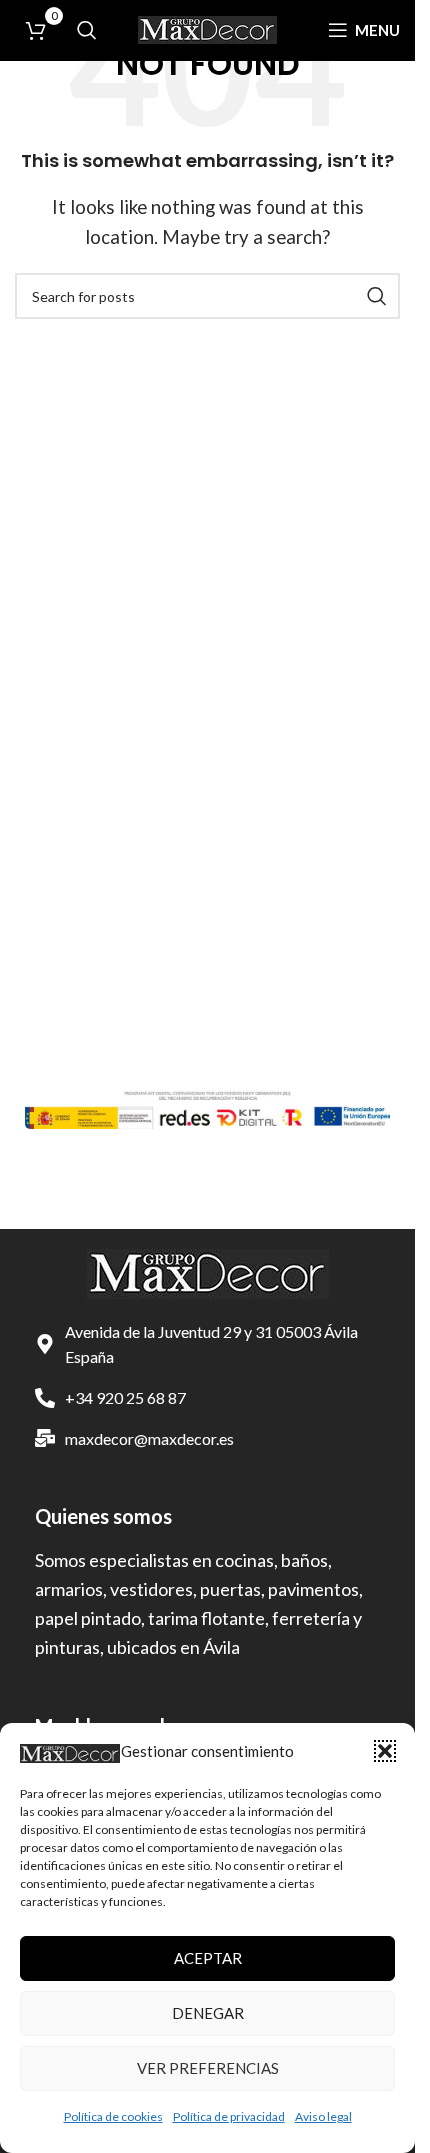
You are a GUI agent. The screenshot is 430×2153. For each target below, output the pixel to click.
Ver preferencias (208, 2068)
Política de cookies (113, 2116)
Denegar (208, 2013)
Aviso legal (323, 2116)
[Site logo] (208, 27)
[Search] (87, 30)
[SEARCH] (377, 296)
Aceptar (208, 1958)
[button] (385, 1751)
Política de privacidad (229, 2116)
